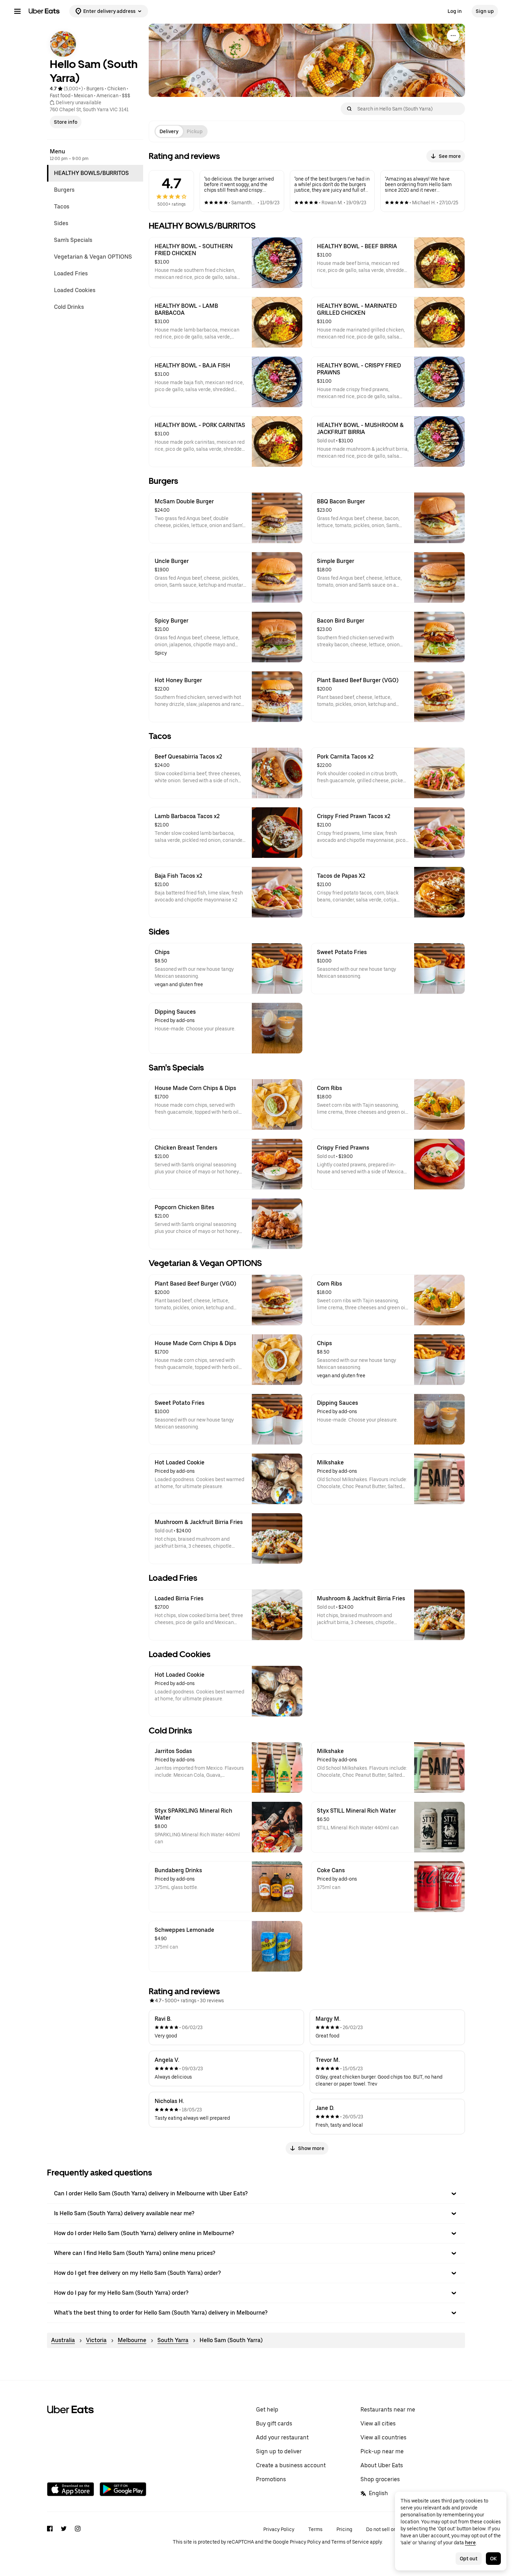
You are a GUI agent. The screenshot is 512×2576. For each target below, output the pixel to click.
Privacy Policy (279, 2529)
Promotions (271, 2479)
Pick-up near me (382, 2451)
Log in (455, 11)
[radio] (169, 131)
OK (493, 2559)
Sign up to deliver (279, 2451)
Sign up (485, 11)
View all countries (383, 2437)
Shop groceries (380, 2479)
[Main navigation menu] (17, 11)
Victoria (96, 2340)
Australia (63, 2340)
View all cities (378, 2423)
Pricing (344, 2529)
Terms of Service (350, 2542)
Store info (66, 122)
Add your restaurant (282, 2437)
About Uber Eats (382, 2465)
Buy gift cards (274, 2423)
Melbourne (132, 2340)
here (470, 2543)
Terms (315, 2529)
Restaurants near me (388, 2410)
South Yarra (173, 2340)
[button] (256, 2194)
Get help (267, 2410)
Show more (311, 2148)
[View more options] (453, 36)
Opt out (469, 2559)
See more (450, 156)
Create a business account (291, 2465)
